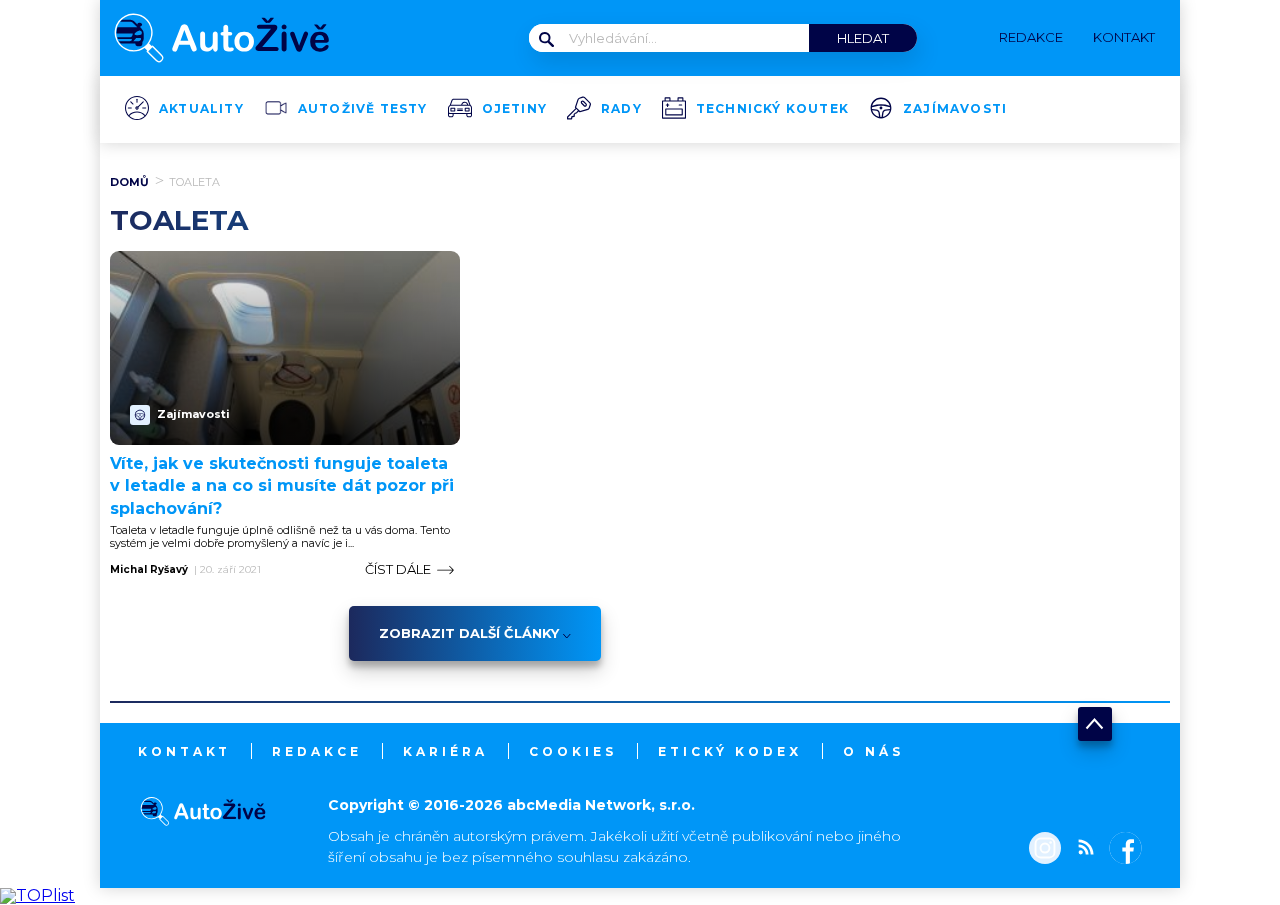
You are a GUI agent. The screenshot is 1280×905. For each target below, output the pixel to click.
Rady (621, 109)
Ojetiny (514, 109)
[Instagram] (1045, 850)
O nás (873, 751)
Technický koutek (772, 109)
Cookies (573, 751)
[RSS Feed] (1081, 850)
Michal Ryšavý (149, 570)
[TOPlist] (37, 895)
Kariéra (445, 751)
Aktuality (201, 109)
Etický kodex (730, 751)
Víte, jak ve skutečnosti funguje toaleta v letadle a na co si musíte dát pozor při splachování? (282, 486)
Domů (129, 182)
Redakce (317, 751)
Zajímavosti (955, 109)
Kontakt (184, 751)
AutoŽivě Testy (363, 109)
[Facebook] (1121, 850)
